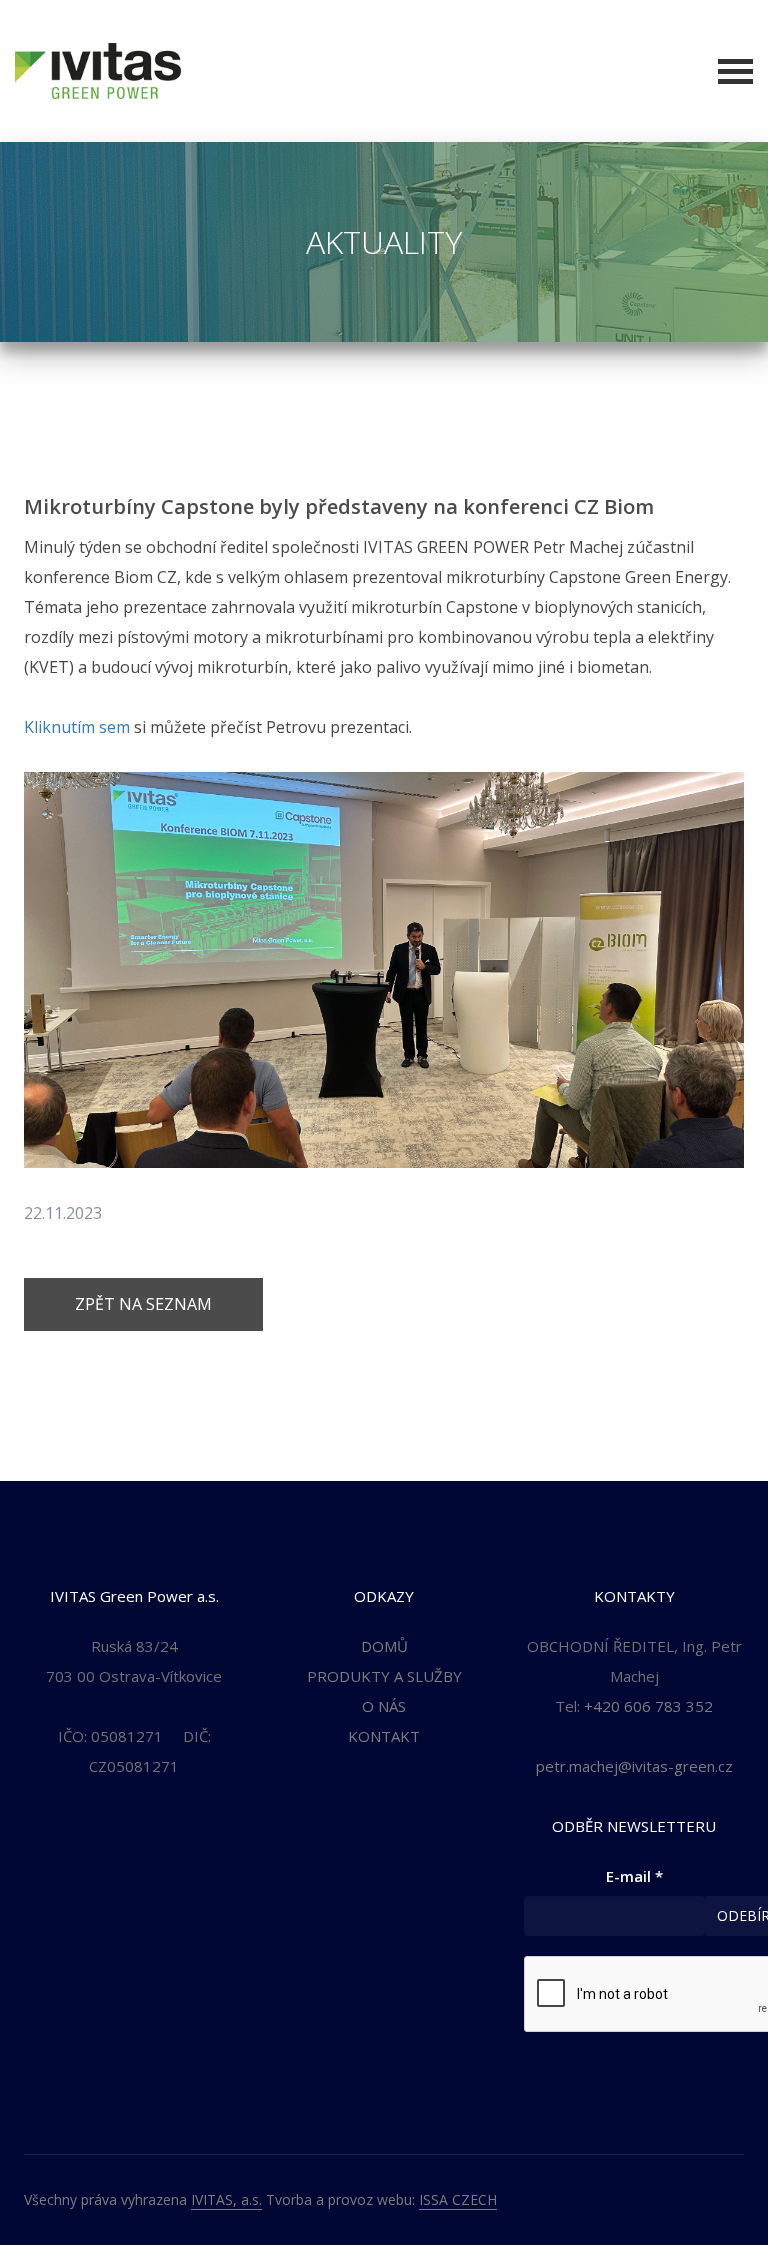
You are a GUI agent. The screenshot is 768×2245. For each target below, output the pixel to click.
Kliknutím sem (77, 727)
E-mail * (634, 1876)
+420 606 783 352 (648, 1706)
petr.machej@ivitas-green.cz (634, 1766)
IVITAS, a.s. (226, 2199)
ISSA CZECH (458, 2199)
